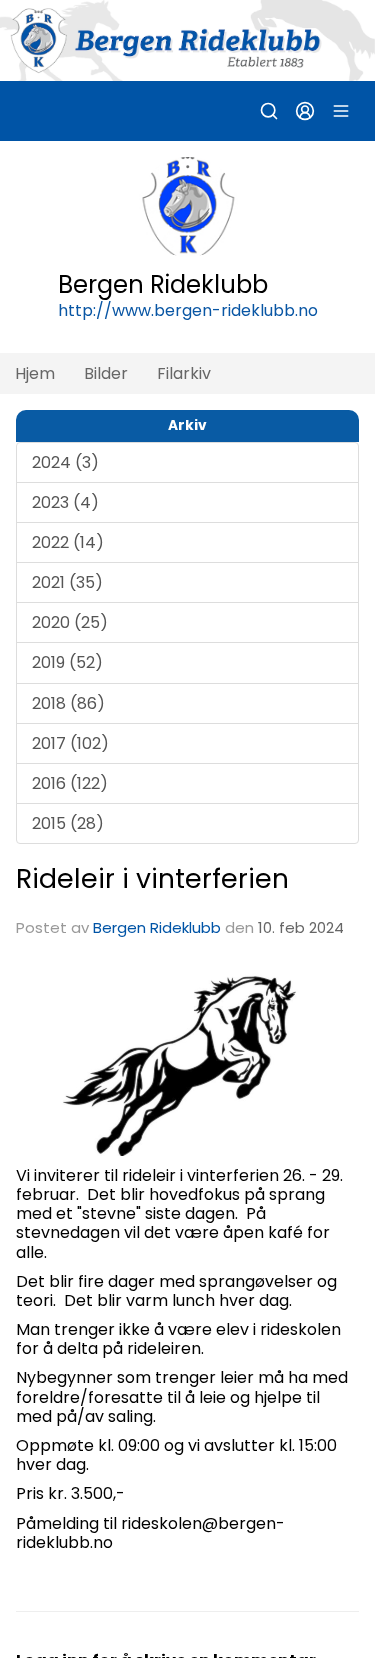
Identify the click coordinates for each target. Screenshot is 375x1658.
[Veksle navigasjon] (341, 111)
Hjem (35, 373)
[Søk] (269, 111)
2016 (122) (70, 783)
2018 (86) (68, 703)
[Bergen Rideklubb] (187, 40)
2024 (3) (65, 462)
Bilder (106, 373)
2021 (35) (67, 582)
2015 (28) (68, 823)
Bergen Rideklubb (157, 927)
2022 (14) (68, 542)
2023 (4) (65, 502)
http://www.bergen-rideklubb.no (188, 310)
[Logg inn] (305, 111)
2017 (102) (70, 743)
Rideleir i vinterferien (152, 878)
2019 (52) (67, 662)
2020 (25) (70, 622)
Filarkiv (184, 373)
